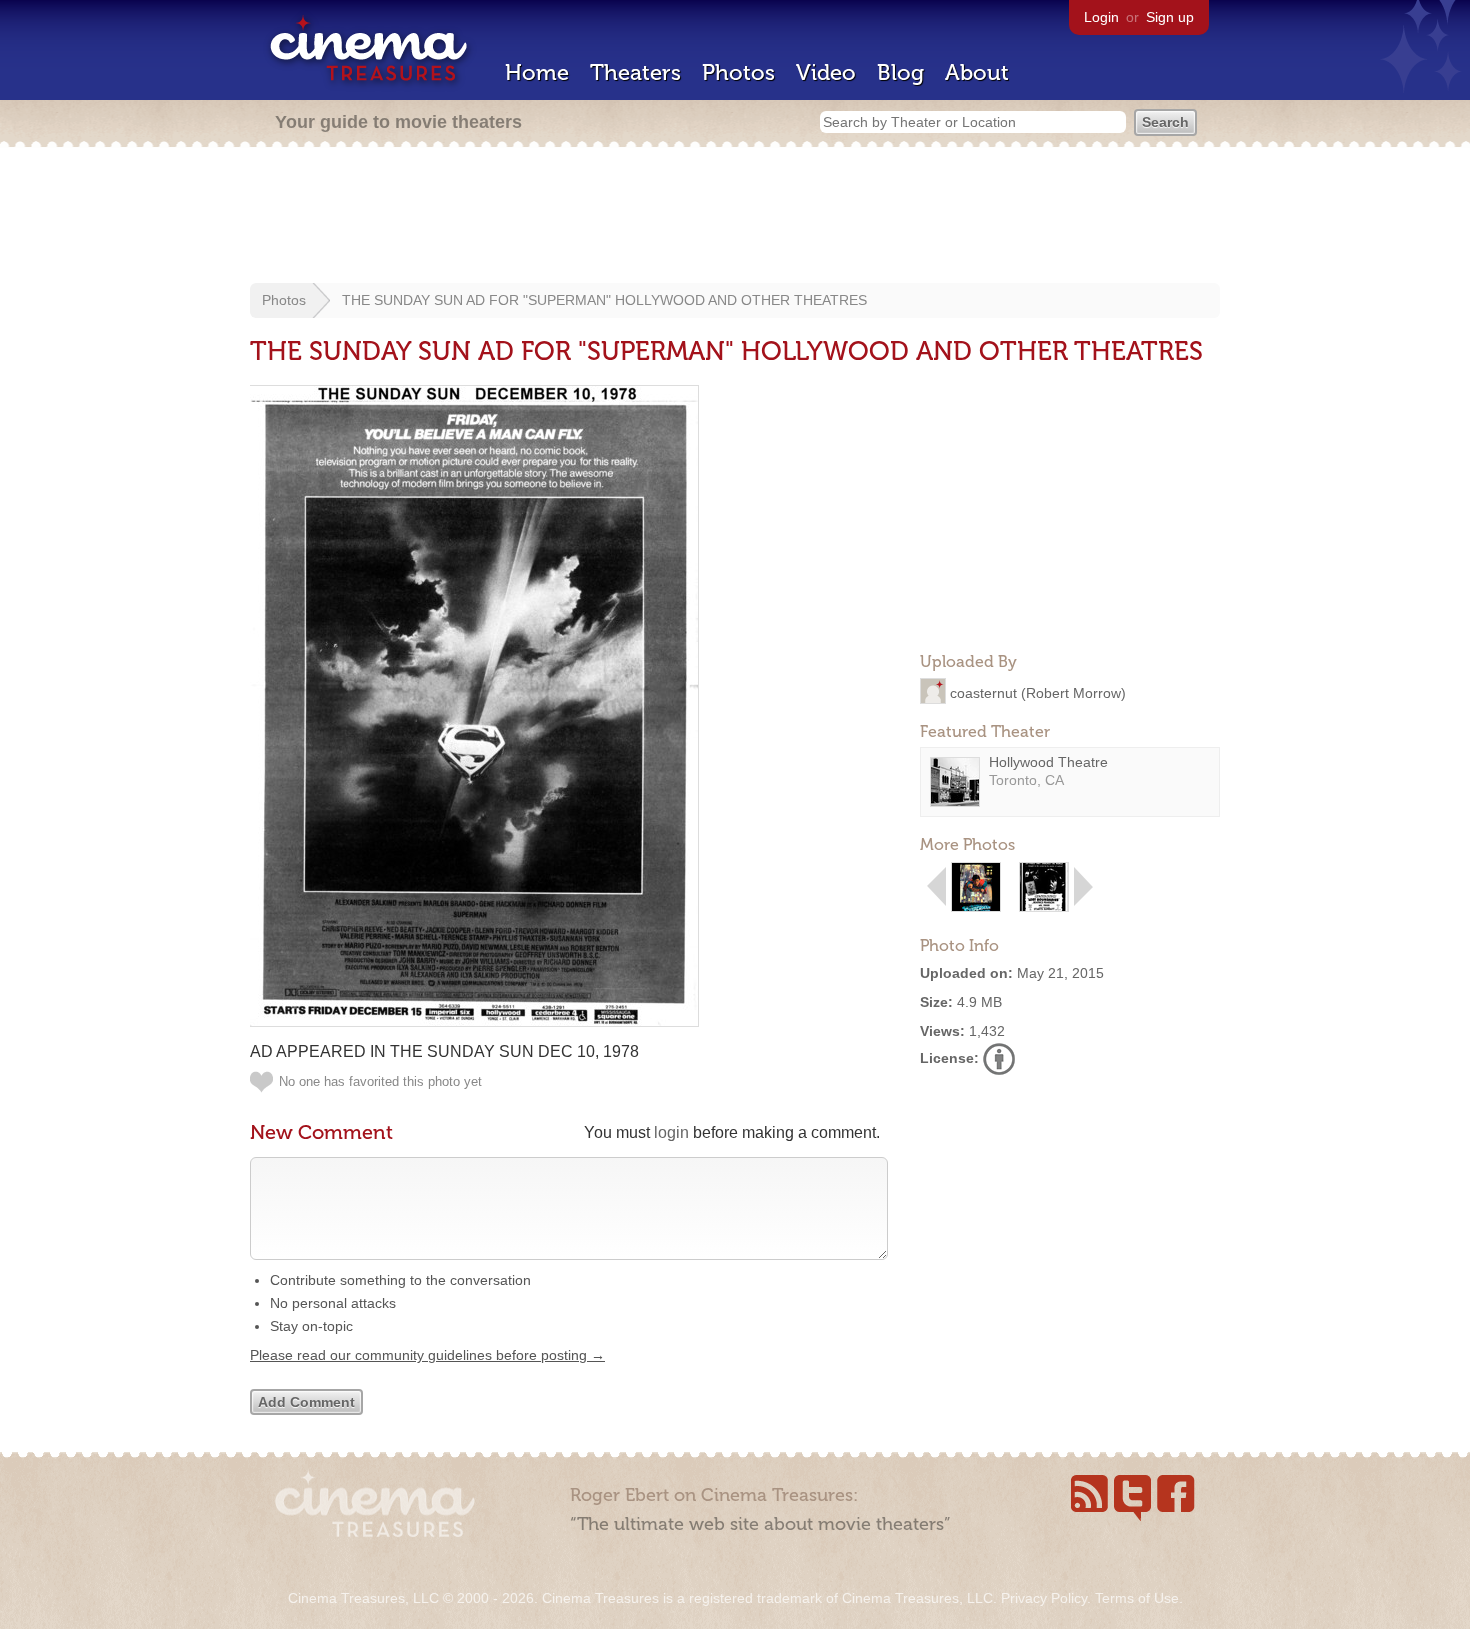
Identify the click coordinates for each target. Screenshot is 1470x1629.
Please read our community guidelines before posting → (427, 1355)
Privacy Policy (1044, 1598)
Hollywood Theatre (1048, 762)
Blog (900, 72)
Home (537, 72)
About (977, 72)
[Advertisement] (735, 217)
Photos (738, 72)
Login (1101, 17)
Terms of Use (1137, 1598)
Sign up (1170, 17)
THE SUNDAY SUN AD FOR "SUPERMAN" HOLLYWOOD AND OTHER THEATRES (604, 300)
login (671, 1132)
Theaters (635, 72)
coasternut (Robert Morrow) (1038, 692)
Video (826, 72)
